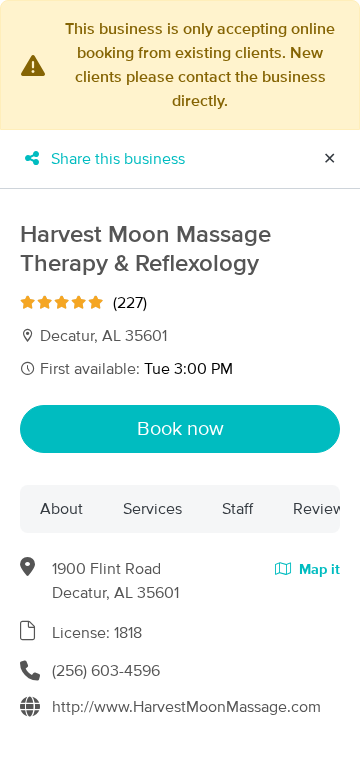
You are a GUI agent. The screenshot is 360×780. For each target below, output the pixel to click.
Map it (317, 570)
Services (152, 509)
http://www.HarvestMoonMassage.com (186, 707)
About (61, 509)
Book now (180, 429)
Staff (237, 509)
